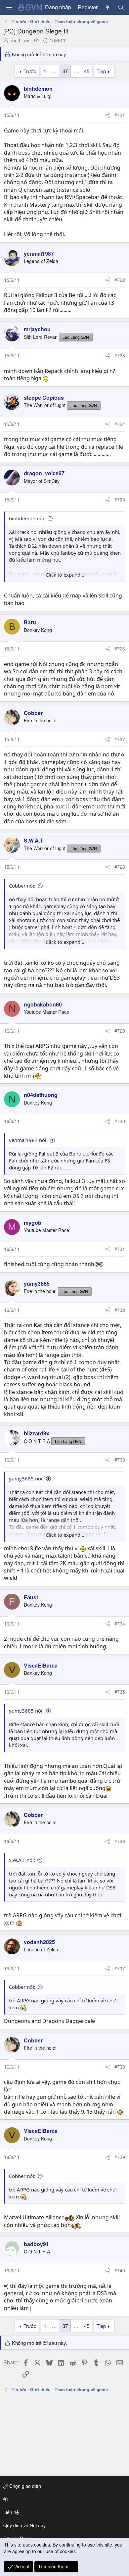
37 (65, 71)
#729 (120, 1031)
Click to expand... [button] (65, 575)
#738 (120, 2067)
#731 (120, 1249)
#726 (120, 648)
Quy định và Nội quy (24, 2525)
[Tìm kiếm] (121, 7)
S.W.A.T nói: (22, 1860)
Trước (30, 71)
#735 (120, 1692)
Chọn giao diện (24, 2486)
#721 (120, 115)
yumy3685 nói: (26, 1478)
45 (87, 71)
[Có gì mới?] (108, 7)
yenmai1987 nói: (28, 1140)
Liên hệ (11, 2512)
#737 (120, 1968)
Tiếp (101, 71)
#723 (120, 355)
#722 (120, 280)
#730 (120, 1121)
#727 (120, 739)
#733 (120, 1460)
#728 (120, 867)
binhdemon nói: (27, 518)
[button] (63, 2499)
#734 (120, 1623)
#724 (120, 424)
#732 (120, 1310)
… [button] (54, 71)
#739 (120, 2157)
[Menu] (9, 7)
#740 (120, 2270)
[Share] (107, 115)
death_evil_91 (24, 40)
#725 (120, 499)
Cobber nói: (22, 886)
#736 (120, 1841)
